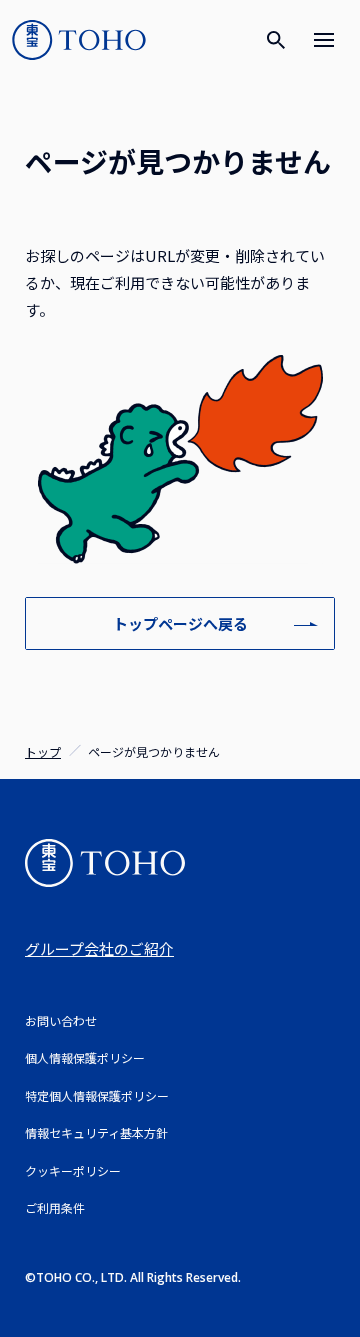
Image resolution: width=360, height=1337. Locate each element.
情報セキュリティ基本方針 (96, 1132)
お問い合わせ (61, 1020)
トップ (43, 751)
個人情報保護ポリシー (85, 1057)
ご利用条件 (55, 1207)
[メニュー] (324, 40)
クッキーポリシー (73, 1170)
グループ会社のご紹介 (99, 948)
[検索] (276, 40)
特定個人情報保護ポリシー (97, 1095)
